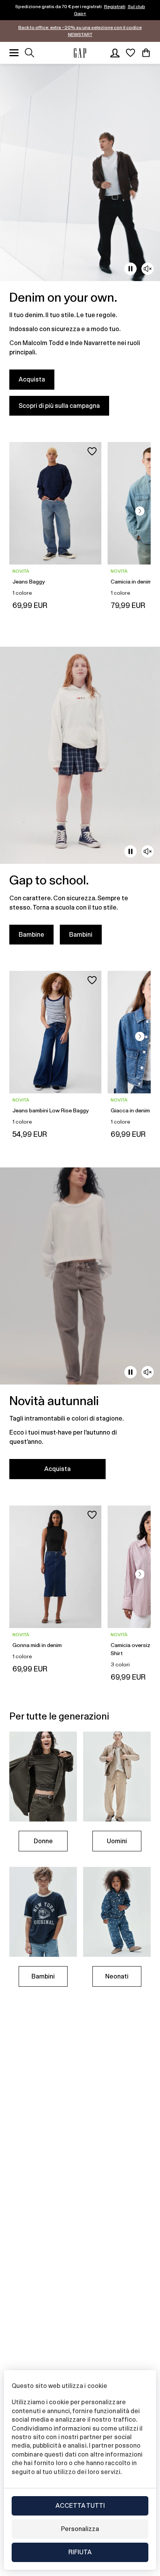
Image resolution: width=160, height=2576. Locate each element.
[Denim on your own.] (80, 244)
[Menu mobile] (14, 53)
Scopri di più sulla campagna (59, 406)
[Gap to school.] (80, 800)
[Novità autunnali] (80, 1328)
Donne (43, 1841)
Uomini (117, 1841)
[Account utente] (115, 53)
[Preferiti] (130, 53)
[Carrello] (146, 53)
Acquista (32, 379)
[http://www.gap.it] (80, 53)
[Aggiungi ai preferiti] (92, 451)
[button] (140, 511)
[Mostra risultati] (30, 53)
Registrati (115, 7)
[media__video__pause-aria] (130, 269)
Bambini (81, 935)
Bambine (31, 935)
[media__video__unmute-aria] (148, 269)
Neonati (117, 1976)
